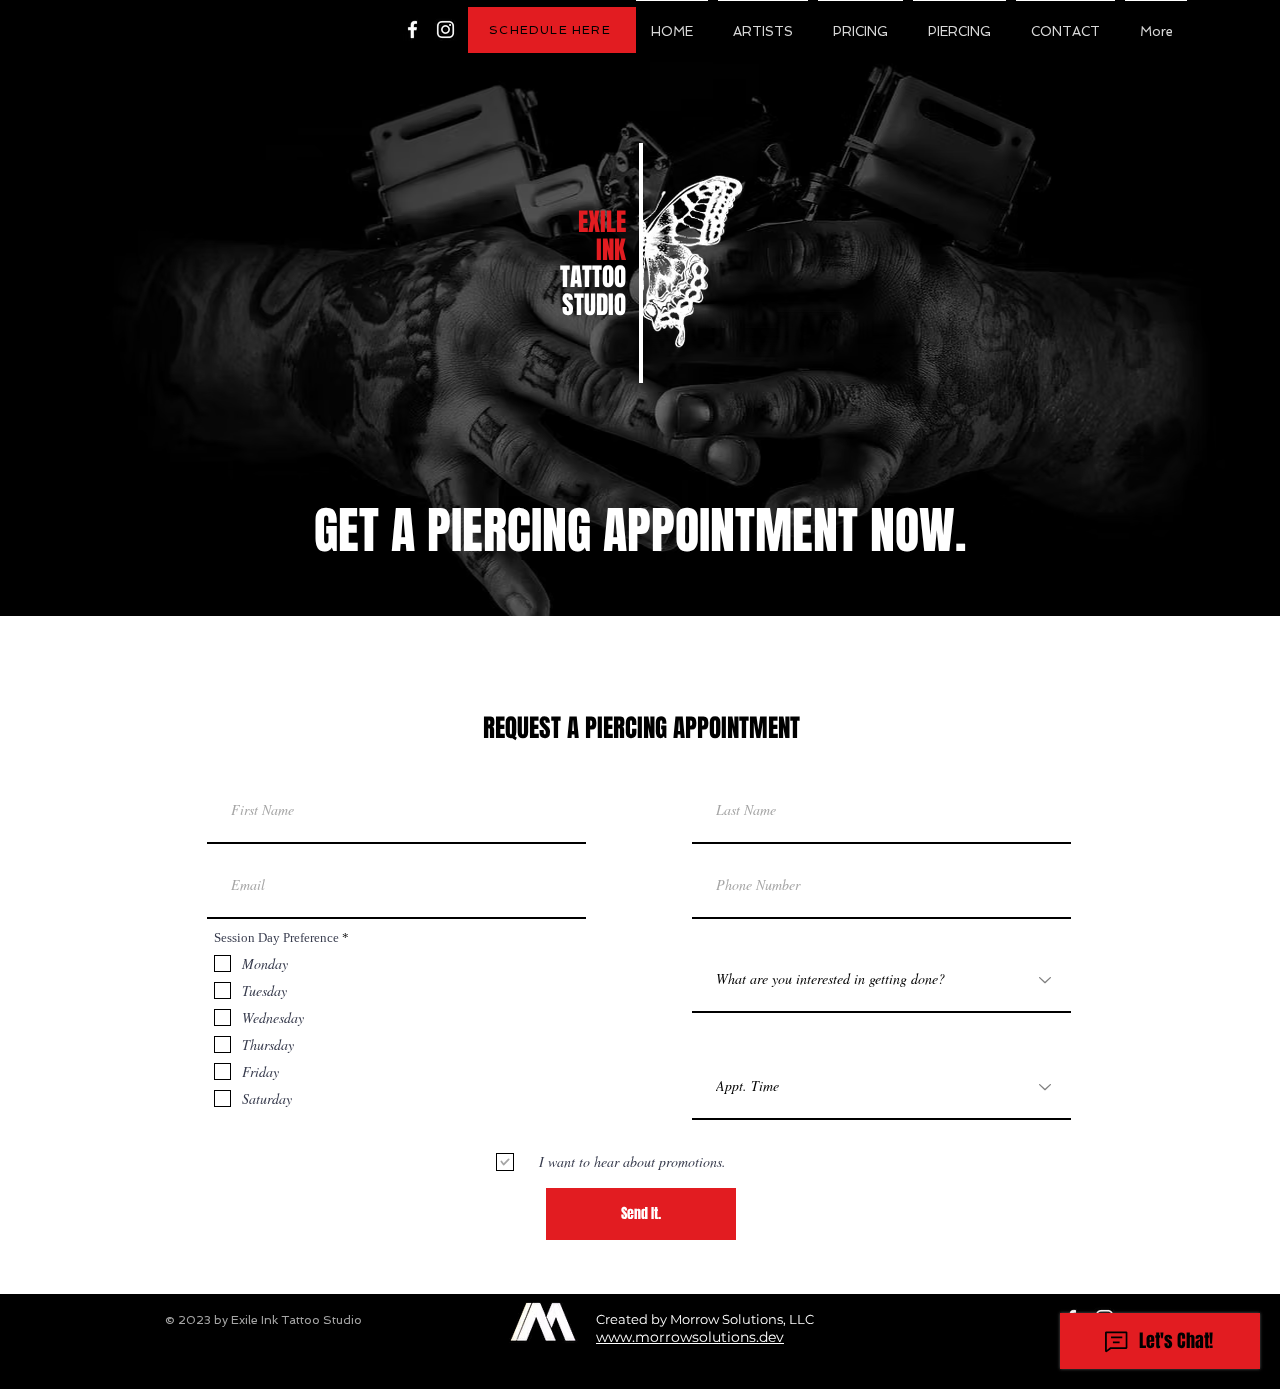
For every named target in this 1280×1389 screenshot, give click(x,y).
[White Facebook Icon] (412, 29)
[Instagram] (445, 29)
